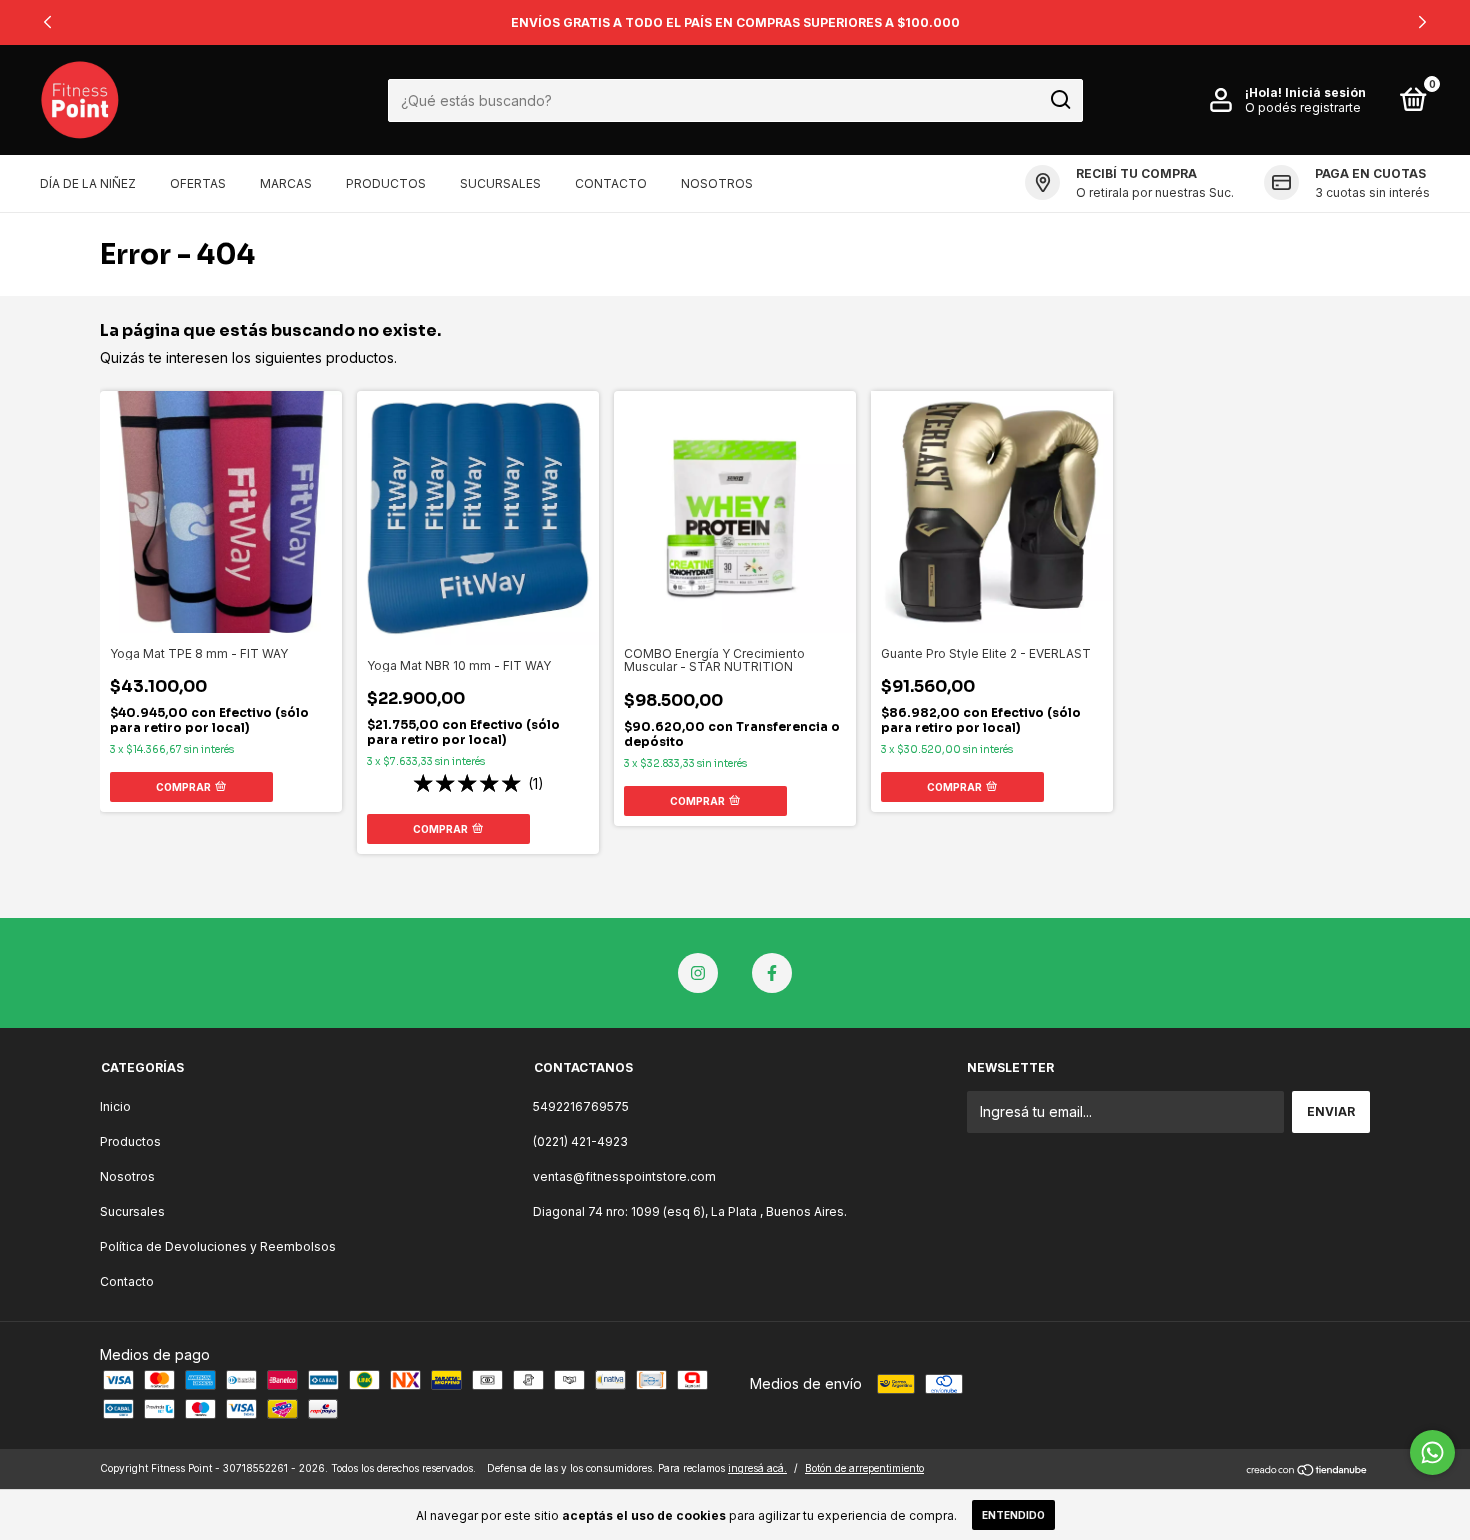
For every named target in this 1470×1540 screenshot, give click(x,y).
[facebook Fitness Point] (772, 973)
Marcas (286, 183)
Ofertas (198, 183)
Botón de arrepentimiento (864, 1468)
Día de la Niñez (88, 183)
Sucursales (500, 183)
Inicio (115, 1106)
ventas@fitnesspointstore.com (624, 1176)
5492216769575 (581, 1106)
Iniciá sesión (1325, 92)
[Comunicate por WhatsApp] (1432, 1452)
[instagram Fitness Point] (698, 973)
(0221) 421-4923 (580, 1141)
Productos (386, 183)
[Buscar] (1059, 100)
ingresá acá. (757, 1468)
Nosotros (717, 183)
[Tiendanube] (1307, 1470)
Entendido (1013, 1515)
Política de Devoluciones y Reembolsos (218, 1246)
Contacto (611, 183)
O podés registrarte (1303, 107)
